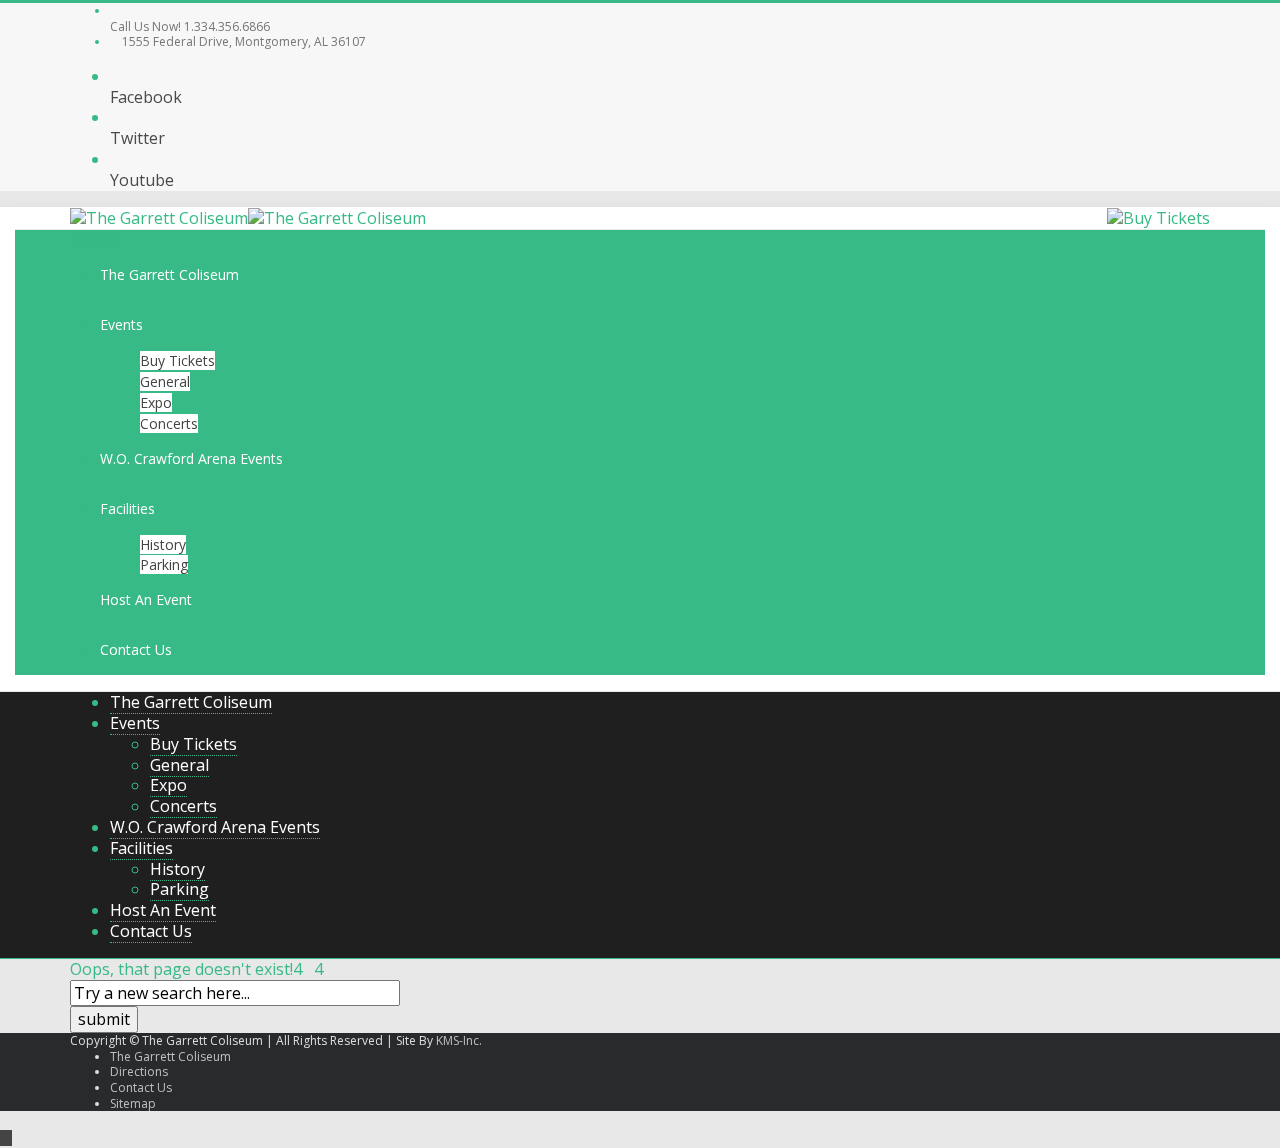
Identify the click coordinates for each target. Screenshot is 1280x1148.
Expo (156, 402)
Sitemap (133, 1103)
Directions (139, 1071)
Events (121, 324)
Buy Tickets (177, 360)
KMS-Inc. (459, 1040)
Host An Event (146, 599)
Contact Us (136, 649)
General (165, 381)
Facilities (127, 508)
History (163, 544)
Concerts (169, 423)
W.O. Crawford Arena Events (191, 458)
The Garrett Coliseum (169, 274)
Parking (164, 564)
